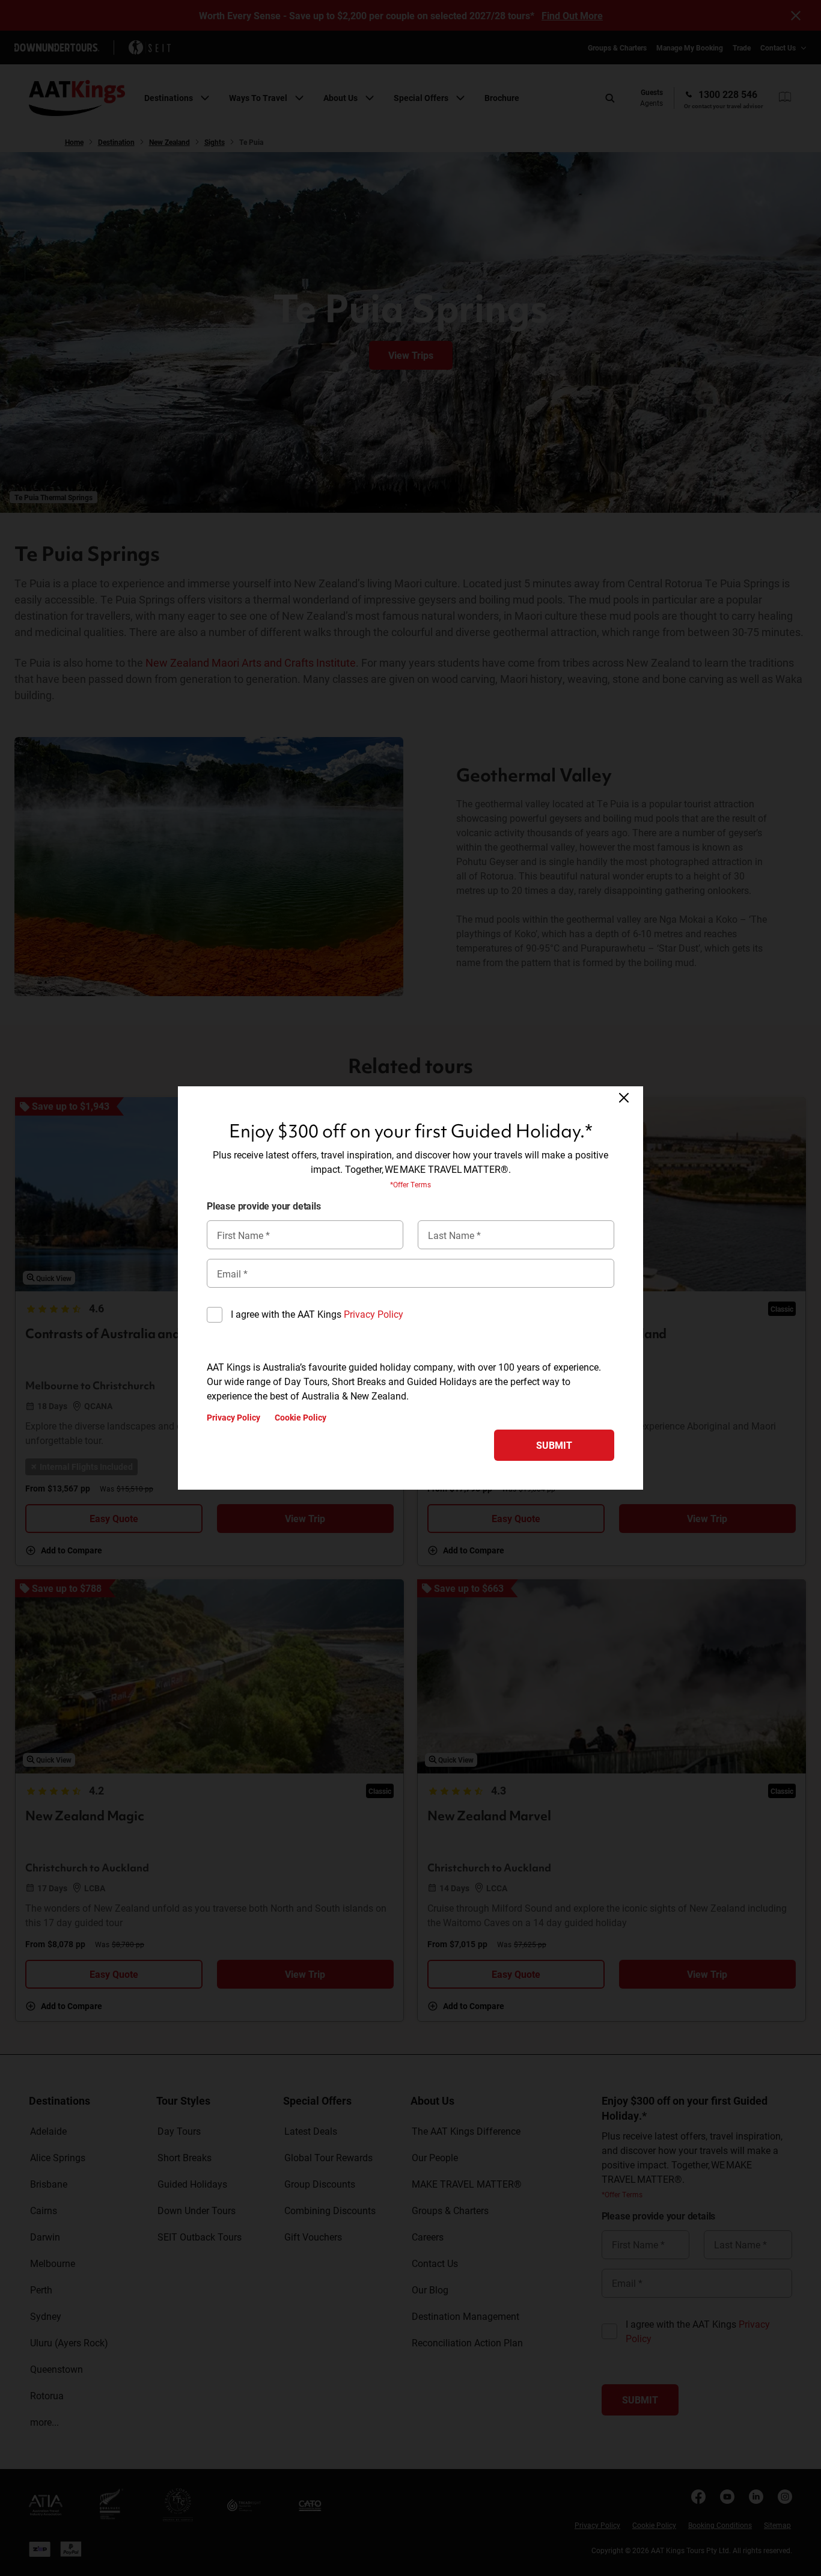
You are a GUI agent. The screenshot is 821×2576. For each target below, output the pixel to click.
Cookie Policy (301, 1418)
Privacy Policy (374, 1314)
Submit (554, 1445)
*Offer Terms (410, 1184)
